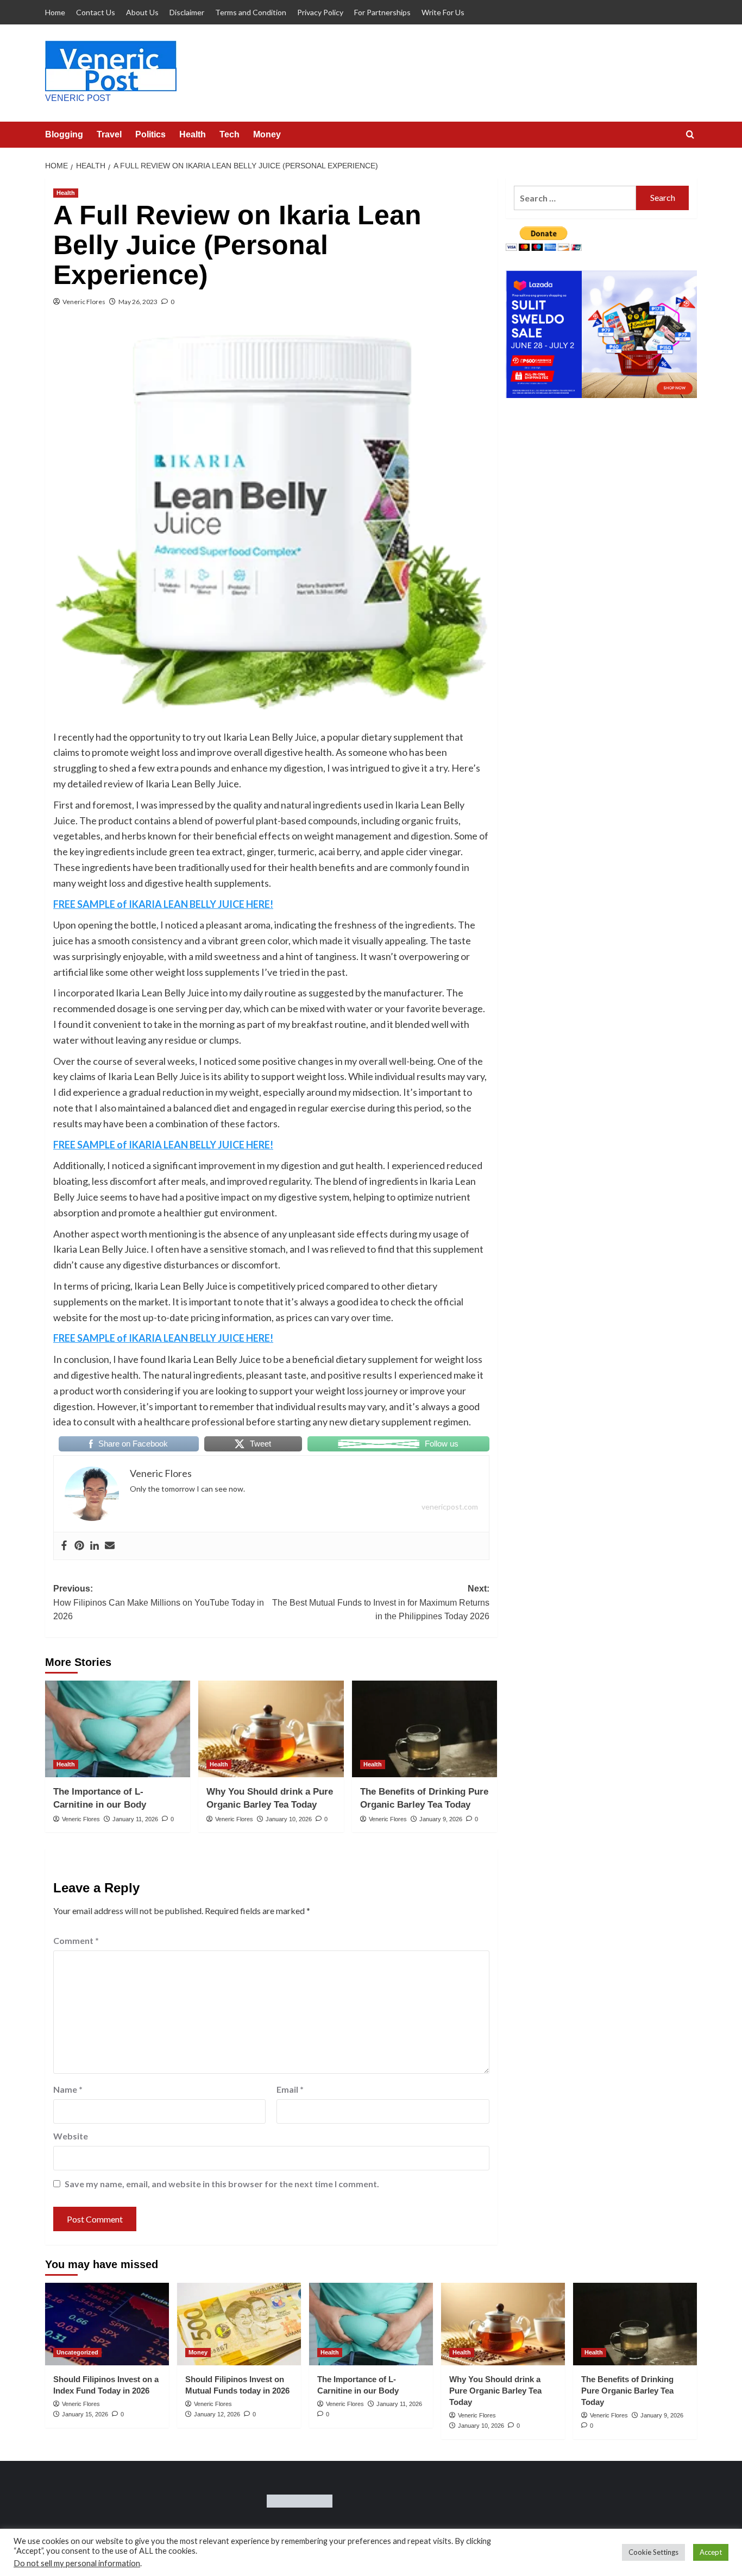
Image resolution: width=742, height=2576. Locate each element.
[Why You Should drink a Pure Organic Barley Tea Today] (271, 1729)
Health (193, 134)
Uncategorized (77, 2352)
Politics (150, 134)
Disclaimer (187, 12)
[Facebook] (64, 1546)
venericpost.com (450, 1507)
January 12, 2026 (217, 2414)
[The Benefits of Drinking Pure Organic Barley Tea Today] (425, 1729)
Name (68, 2089)
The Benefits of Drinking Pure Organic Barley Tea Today (627, 2391)
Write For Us (443, 12)
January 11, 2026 (135, 1819)
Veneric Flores (84, 302)
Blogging (64, 134)
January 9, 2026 (441, 1819)
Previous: (159, 1602)
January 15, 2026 (85, 2414)
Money (267, 134)
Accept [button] (711, 2552)
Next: (381, 1602)
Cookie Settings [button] (653, 2552)
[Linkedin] (95, 1546)
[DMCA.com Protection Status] (300, 2500)
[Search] (690, 135)
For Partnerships (382, 12)
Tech (229, 134)
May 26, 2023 (138, 302)
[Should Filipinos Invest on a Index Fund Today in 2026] (107, 2324)
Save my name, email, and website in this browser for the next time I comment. (222, 2184)
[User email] (110, 1546)
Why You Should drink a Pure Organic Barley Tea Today (495, 2391)
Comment (76, 1940)
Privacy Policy (320, 12)
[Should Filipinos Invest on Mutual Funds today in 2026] (239, 2324)
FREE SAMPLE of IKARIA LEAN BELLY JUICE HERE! (163, 904)
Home (55, 12)
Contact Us (96, 12)
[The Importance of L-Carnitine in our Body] (118, 1729)
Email (290, 2089)
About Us (142, 12)
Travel (109, 134)
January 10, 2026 (289, 1819)
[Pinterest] (79, 1546)
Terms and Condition (251, 12)
